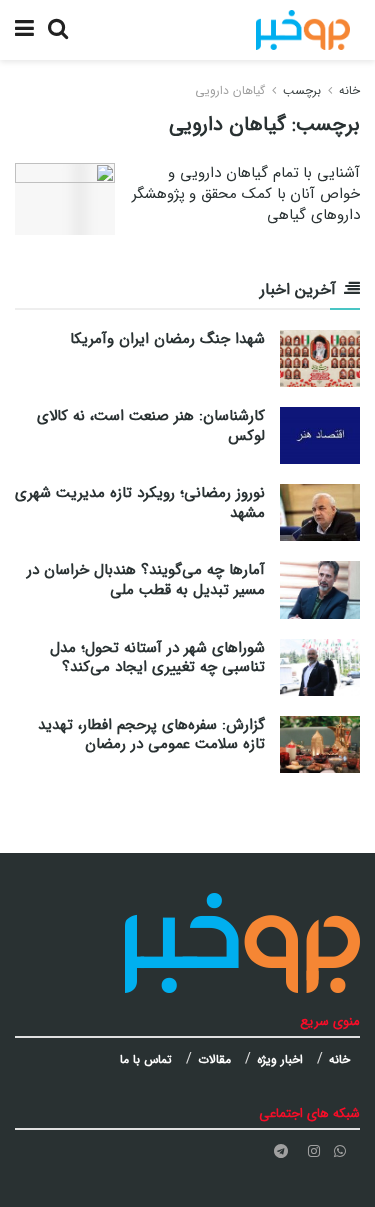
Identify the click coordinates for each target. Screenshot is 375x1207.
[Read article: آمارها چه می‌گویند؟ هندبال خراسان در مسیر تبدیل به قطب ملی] (320, 589)
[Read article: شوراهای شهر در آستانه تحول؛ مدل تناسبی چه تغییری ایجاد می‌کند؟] (320, 667)
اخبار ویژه (280, 1059)
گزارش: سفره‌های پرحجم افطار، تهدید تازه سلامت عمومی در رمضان (151, 735)
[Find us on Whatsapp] (340, 1151)
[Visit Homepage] (303, 30)
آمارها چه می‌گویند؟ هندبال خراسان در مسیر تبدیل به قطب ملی (146, 580)
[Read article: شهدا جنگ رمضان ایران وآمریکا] (320, 358)
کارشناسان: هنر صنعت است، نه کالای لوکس (151, 426)
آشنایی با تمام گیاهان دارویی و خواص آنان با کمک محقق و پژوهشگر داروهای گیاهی (246, 194)
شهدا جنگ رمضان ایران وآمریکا (167, 339)
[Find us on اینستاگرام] (314, 1151)
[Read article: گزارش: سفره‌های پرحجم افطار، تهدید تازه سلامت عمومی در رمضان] (320, 744)
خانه (349, 90)
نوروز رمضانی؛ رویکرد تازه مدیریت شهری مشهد (140, 503)
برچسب (302, 90)
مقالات (214, 1059)
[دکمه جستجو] (58, 30)
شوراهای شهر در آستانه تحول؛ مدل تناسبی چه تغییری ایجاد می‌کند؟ (157, 658)
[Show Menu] (24, 30)
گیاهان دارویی (230, 90)
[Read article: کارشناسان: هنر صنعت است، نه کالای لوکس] (320, 435)
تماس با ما (146, 1059)
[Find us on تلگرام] (281, 1151)
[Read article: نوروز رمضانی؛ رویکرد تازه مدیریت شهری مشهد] (320, 512)
